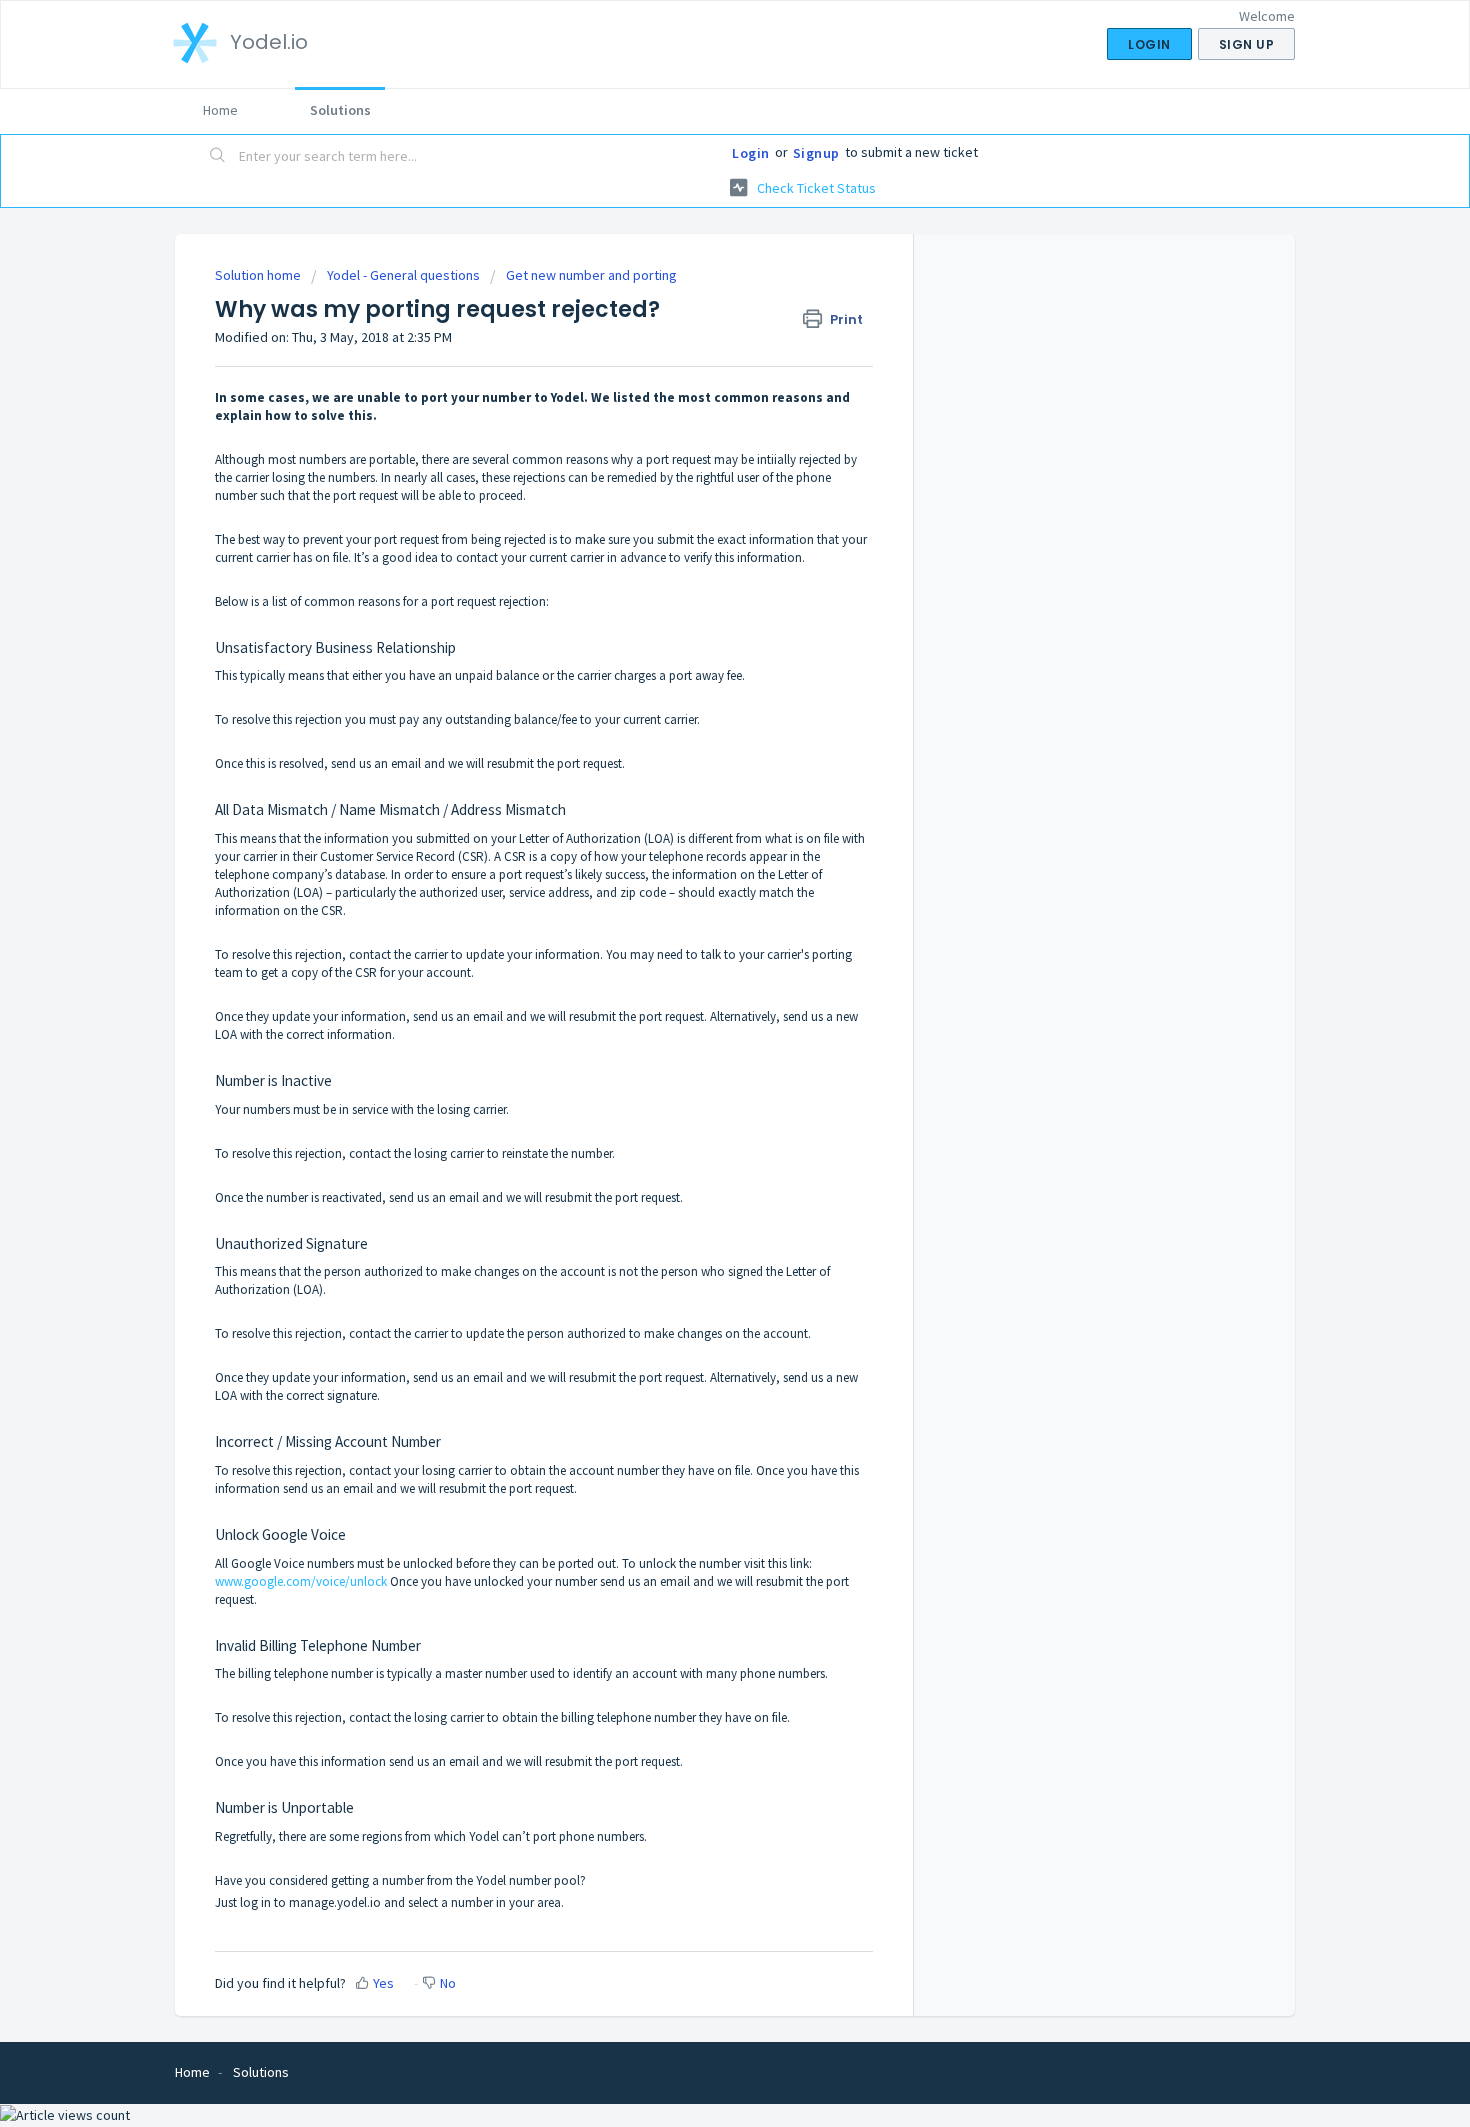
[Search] (218, 157)
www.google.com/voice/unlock (301, 1581)
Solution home (259, 275)
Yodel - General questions (403, 275)
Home (220, 110)
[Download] (698, 821)
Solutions (340, 110)
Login (751, 153)
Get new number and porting (591, 275)
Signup (816, 153)
